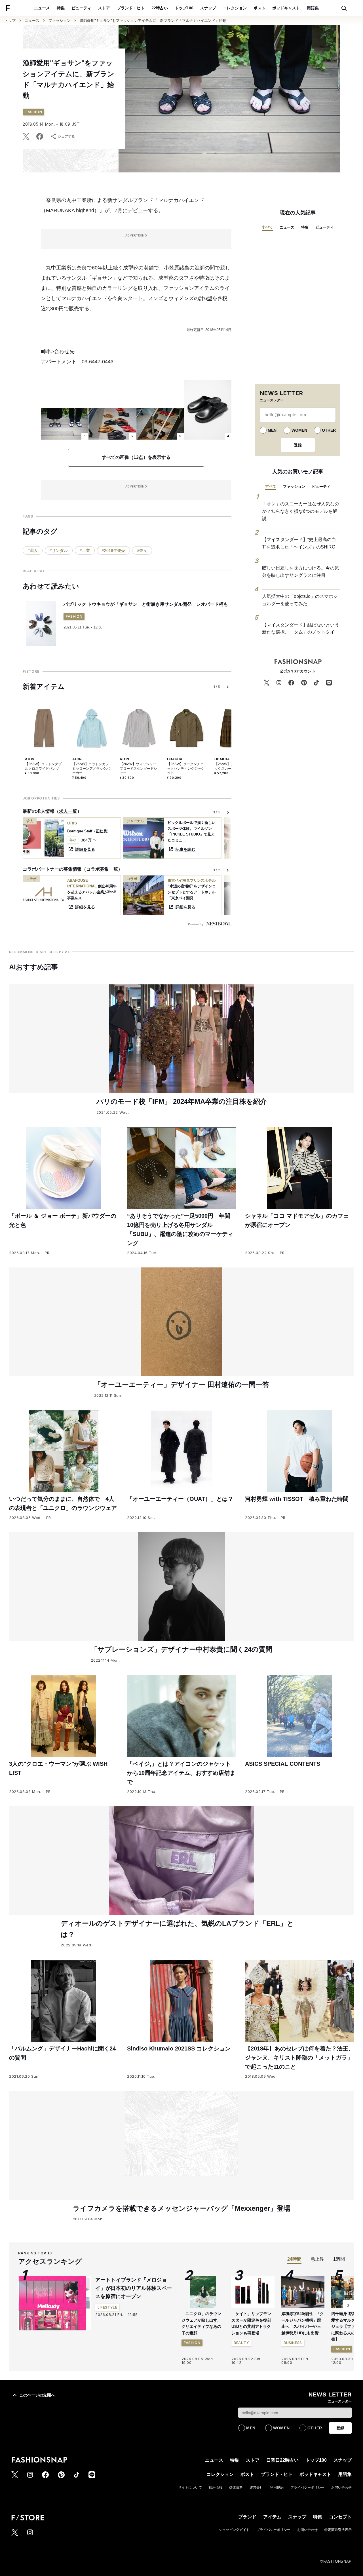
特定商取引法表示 (338, 2530)
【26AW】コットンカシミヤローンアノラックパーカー (91, 768)
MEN (272, 430)
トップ (10, 21)
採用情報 (216, 2488)
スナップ (208, 8)
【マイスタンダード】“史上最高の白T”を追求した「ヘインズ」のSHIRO (299, 543)
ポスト (259, 8)
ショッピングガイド (234, 2530)
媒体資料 (236, 2488)
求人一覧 (68, 811)
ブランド (247, 2517)
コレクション (235, 8)
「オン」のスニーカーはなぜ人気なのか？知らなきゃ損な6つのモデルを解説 (301, 511)
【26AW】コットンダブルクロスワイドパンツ (43, 766)
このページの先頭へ (37, 2395)
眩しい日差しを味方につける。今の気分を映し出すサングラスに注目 (301, 572)
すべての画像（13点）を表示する (136, 457)
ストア (104, 8)
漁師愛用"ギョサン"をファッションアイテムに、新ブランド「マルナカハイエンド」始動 (153, 21)
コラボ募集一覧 (102, 869)
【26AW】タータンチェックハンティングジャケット (186, 768)
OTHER (329, 430)
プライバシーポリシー (307, 2488)
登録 (298, 445)
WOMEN (299, 430)
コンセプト (340, 2517)
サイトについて (190, 2488)
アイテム (272, 2517)
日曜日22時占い (282, 2460)
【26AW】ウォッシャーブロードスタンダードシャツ (138, 768)
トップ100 (184, 8)
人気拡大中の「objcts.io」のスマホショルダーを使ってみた (300, 600)
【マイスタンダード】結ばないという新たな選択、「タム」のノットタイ (301, 629)
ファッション (60, 21)
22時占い (160, 8)
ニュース (42, 8)
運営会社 (256, 2488)
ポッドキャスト (286, 8)
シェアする (66, 136)
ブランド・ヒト (131, 8)
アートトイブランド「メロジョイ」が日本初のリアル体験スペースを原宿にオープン (134, 2288)
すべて (267, 227)
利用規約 (277, 2488)
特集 (61, 8)
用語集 (313, 8)
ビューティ (81, 8)
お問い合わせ (341, 2488)
